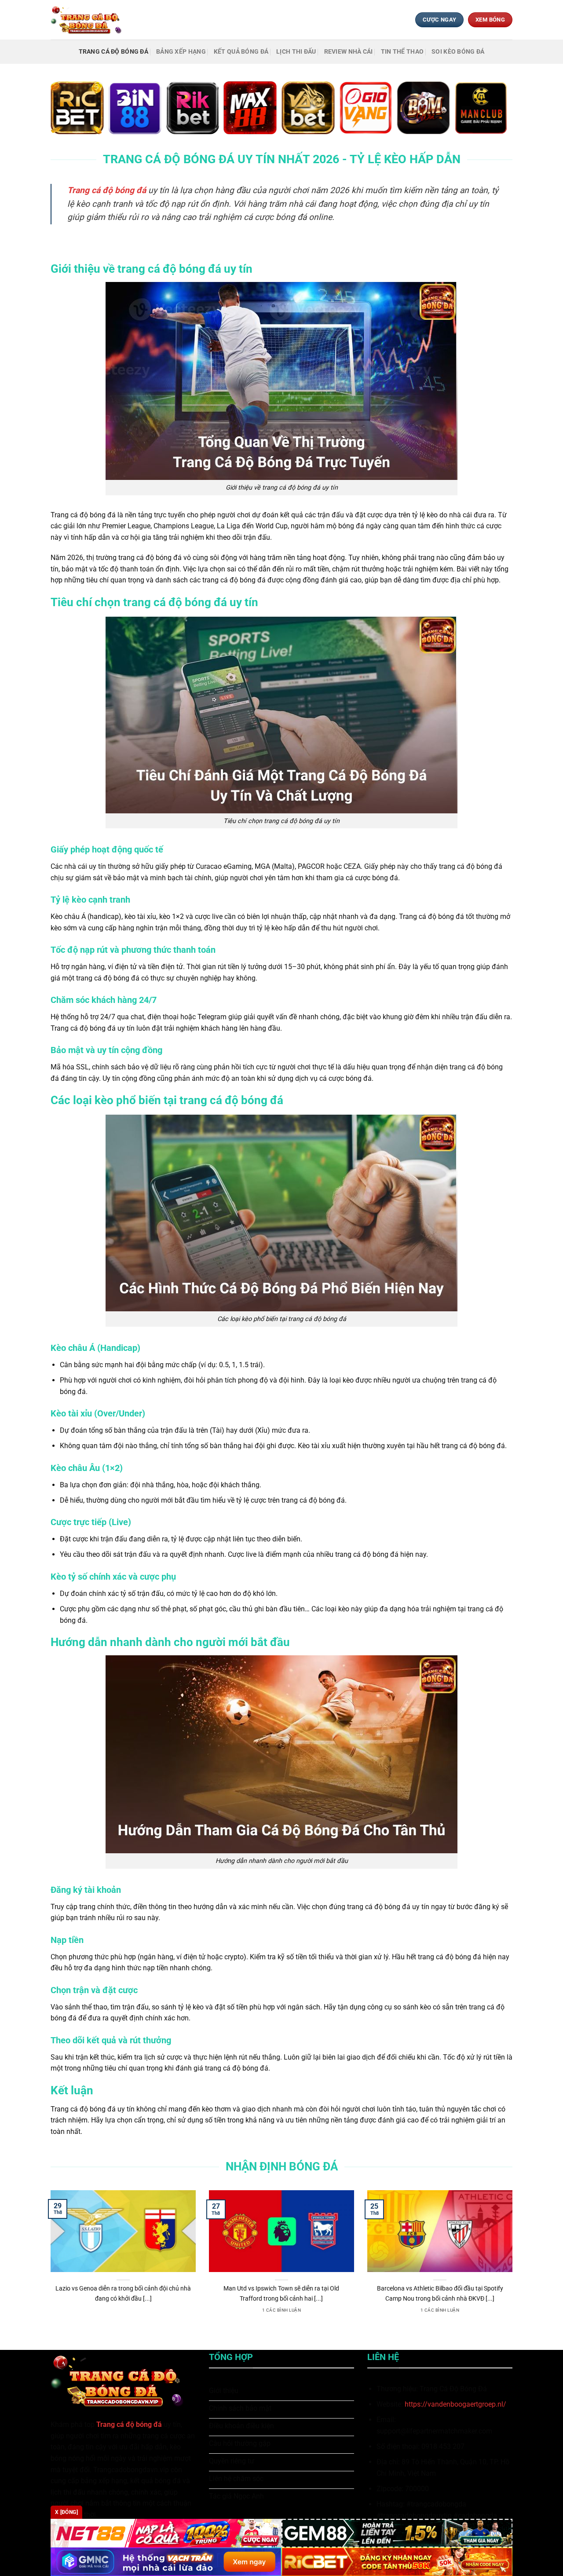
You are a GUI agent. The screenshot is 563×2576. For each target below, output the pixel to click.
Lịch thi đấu (296, 52)
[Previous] (49, 2263)
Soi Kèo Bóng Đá (458, 52)
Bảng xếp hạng (181, 52)
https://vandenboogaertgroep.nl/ (455, 2404)
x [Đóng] (66, 2512)
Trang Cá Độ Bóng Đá (113, 52)
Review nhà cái (349, 52)
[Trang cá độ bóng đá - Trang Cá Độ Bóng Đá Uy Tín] (89, 20)
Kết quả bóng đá (241, 52)
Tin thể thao (402, 52)
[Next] (514, 2263)
